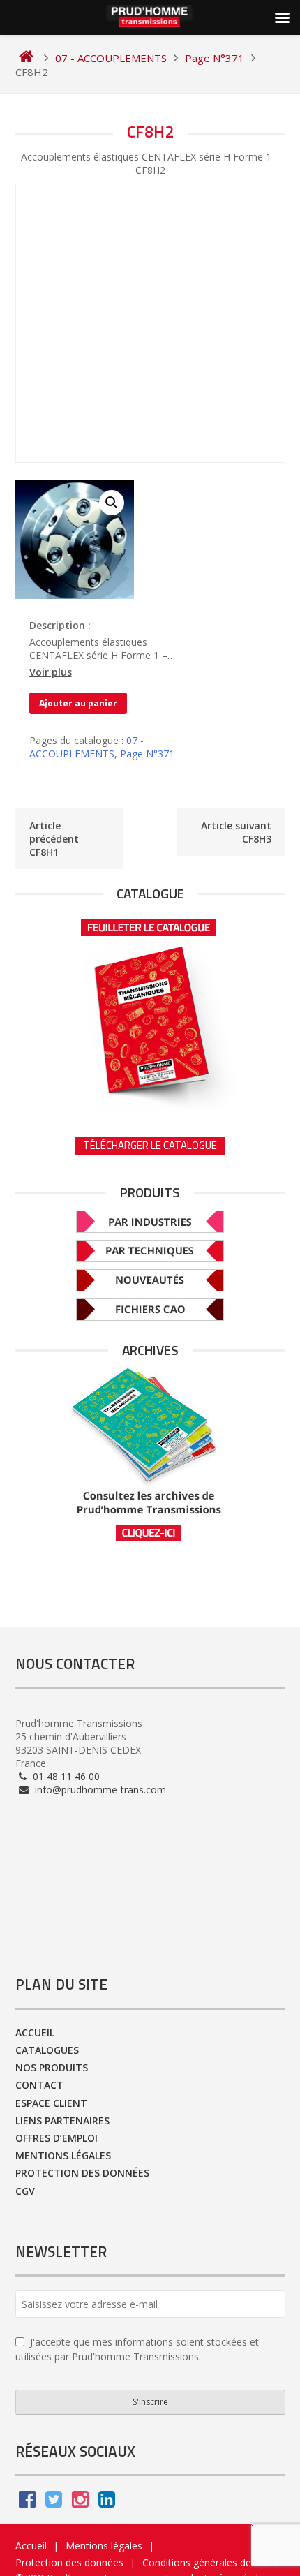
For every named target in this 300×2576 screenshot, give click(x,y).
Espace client (51, 2103)
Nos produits (52, 2067)
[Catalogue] (150, 1009)
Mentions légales (63, 2155)
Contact (39, 2085)
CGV (25, 2191)
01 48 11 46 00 (65, 1776)
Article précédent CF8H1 (54, 839)
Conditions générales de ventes (213, 2562)
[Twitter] (54, 2502)
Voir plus (51, 672)
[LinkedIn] (107, 2502)
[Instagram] (80, 2502)
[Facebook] (27, 2502)
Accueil (35, 2033)
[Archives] (150, 1454)
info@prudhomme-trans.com (99, 1790)
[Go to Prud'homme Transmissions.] (26, 58)
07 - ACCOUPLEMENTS (87, 747)
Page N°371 (147, 754)
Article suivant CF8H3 (236, 832)
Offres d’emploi (57, 2138)
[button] (112, 503)
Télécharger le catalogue (150, 1145)
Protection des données (82, 2173)
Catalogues (47, 2050)
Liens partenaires (62, 2120)
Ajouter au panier (78, 703)
